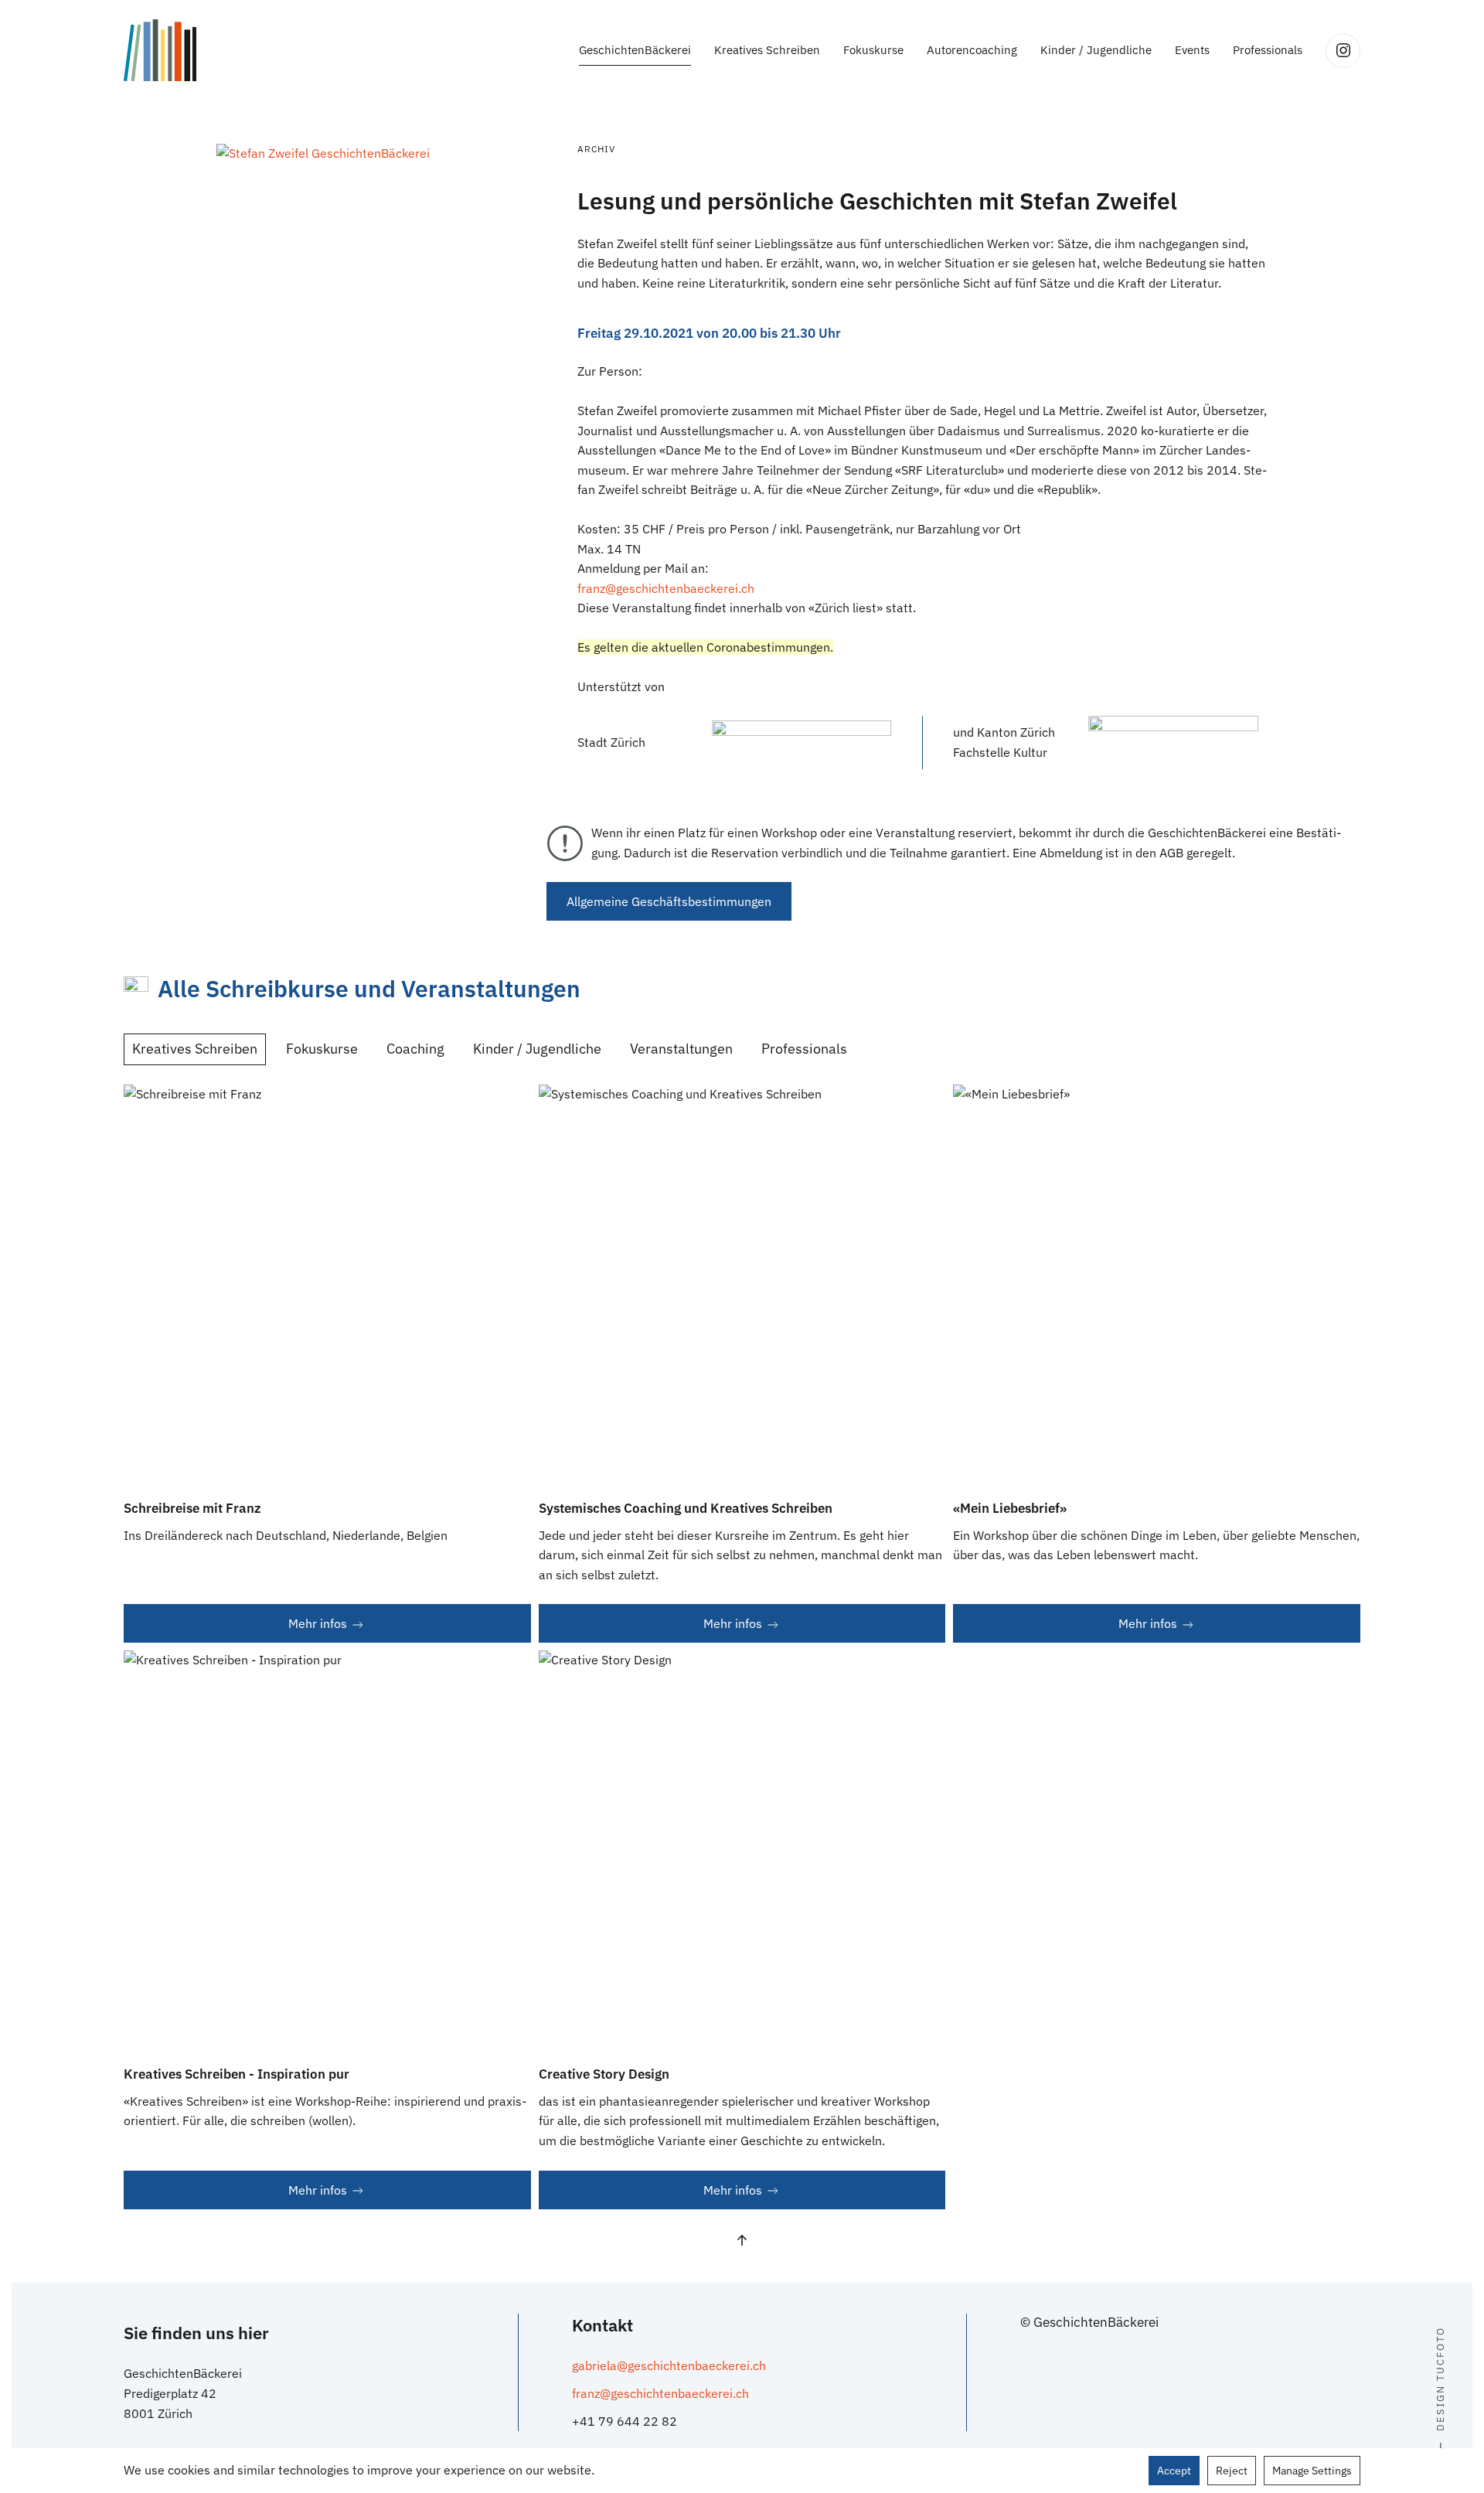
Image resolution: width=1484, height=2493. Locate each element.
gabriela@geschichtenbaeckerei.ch (669, 2365)
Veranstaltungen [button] (681, 1049)
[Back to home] (160, 50)
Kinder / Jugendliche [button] (1096, 50)
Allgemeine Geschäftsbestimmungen (669, 901)
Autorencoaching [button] (972, 50)
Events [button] (1192, 50)
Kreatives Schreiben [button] (767, 50)
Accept (1174, 2471)
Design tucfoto (1440, 2379)
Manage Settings (1312, 2471)
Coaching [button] (415, 1049)
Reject (1232, 2471)
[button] (323, 152)
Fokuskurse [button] (873, 50)
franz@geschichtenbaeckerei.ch (666, 588)
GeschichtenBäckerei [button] (635, 50)
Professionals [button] (1268, 50)
